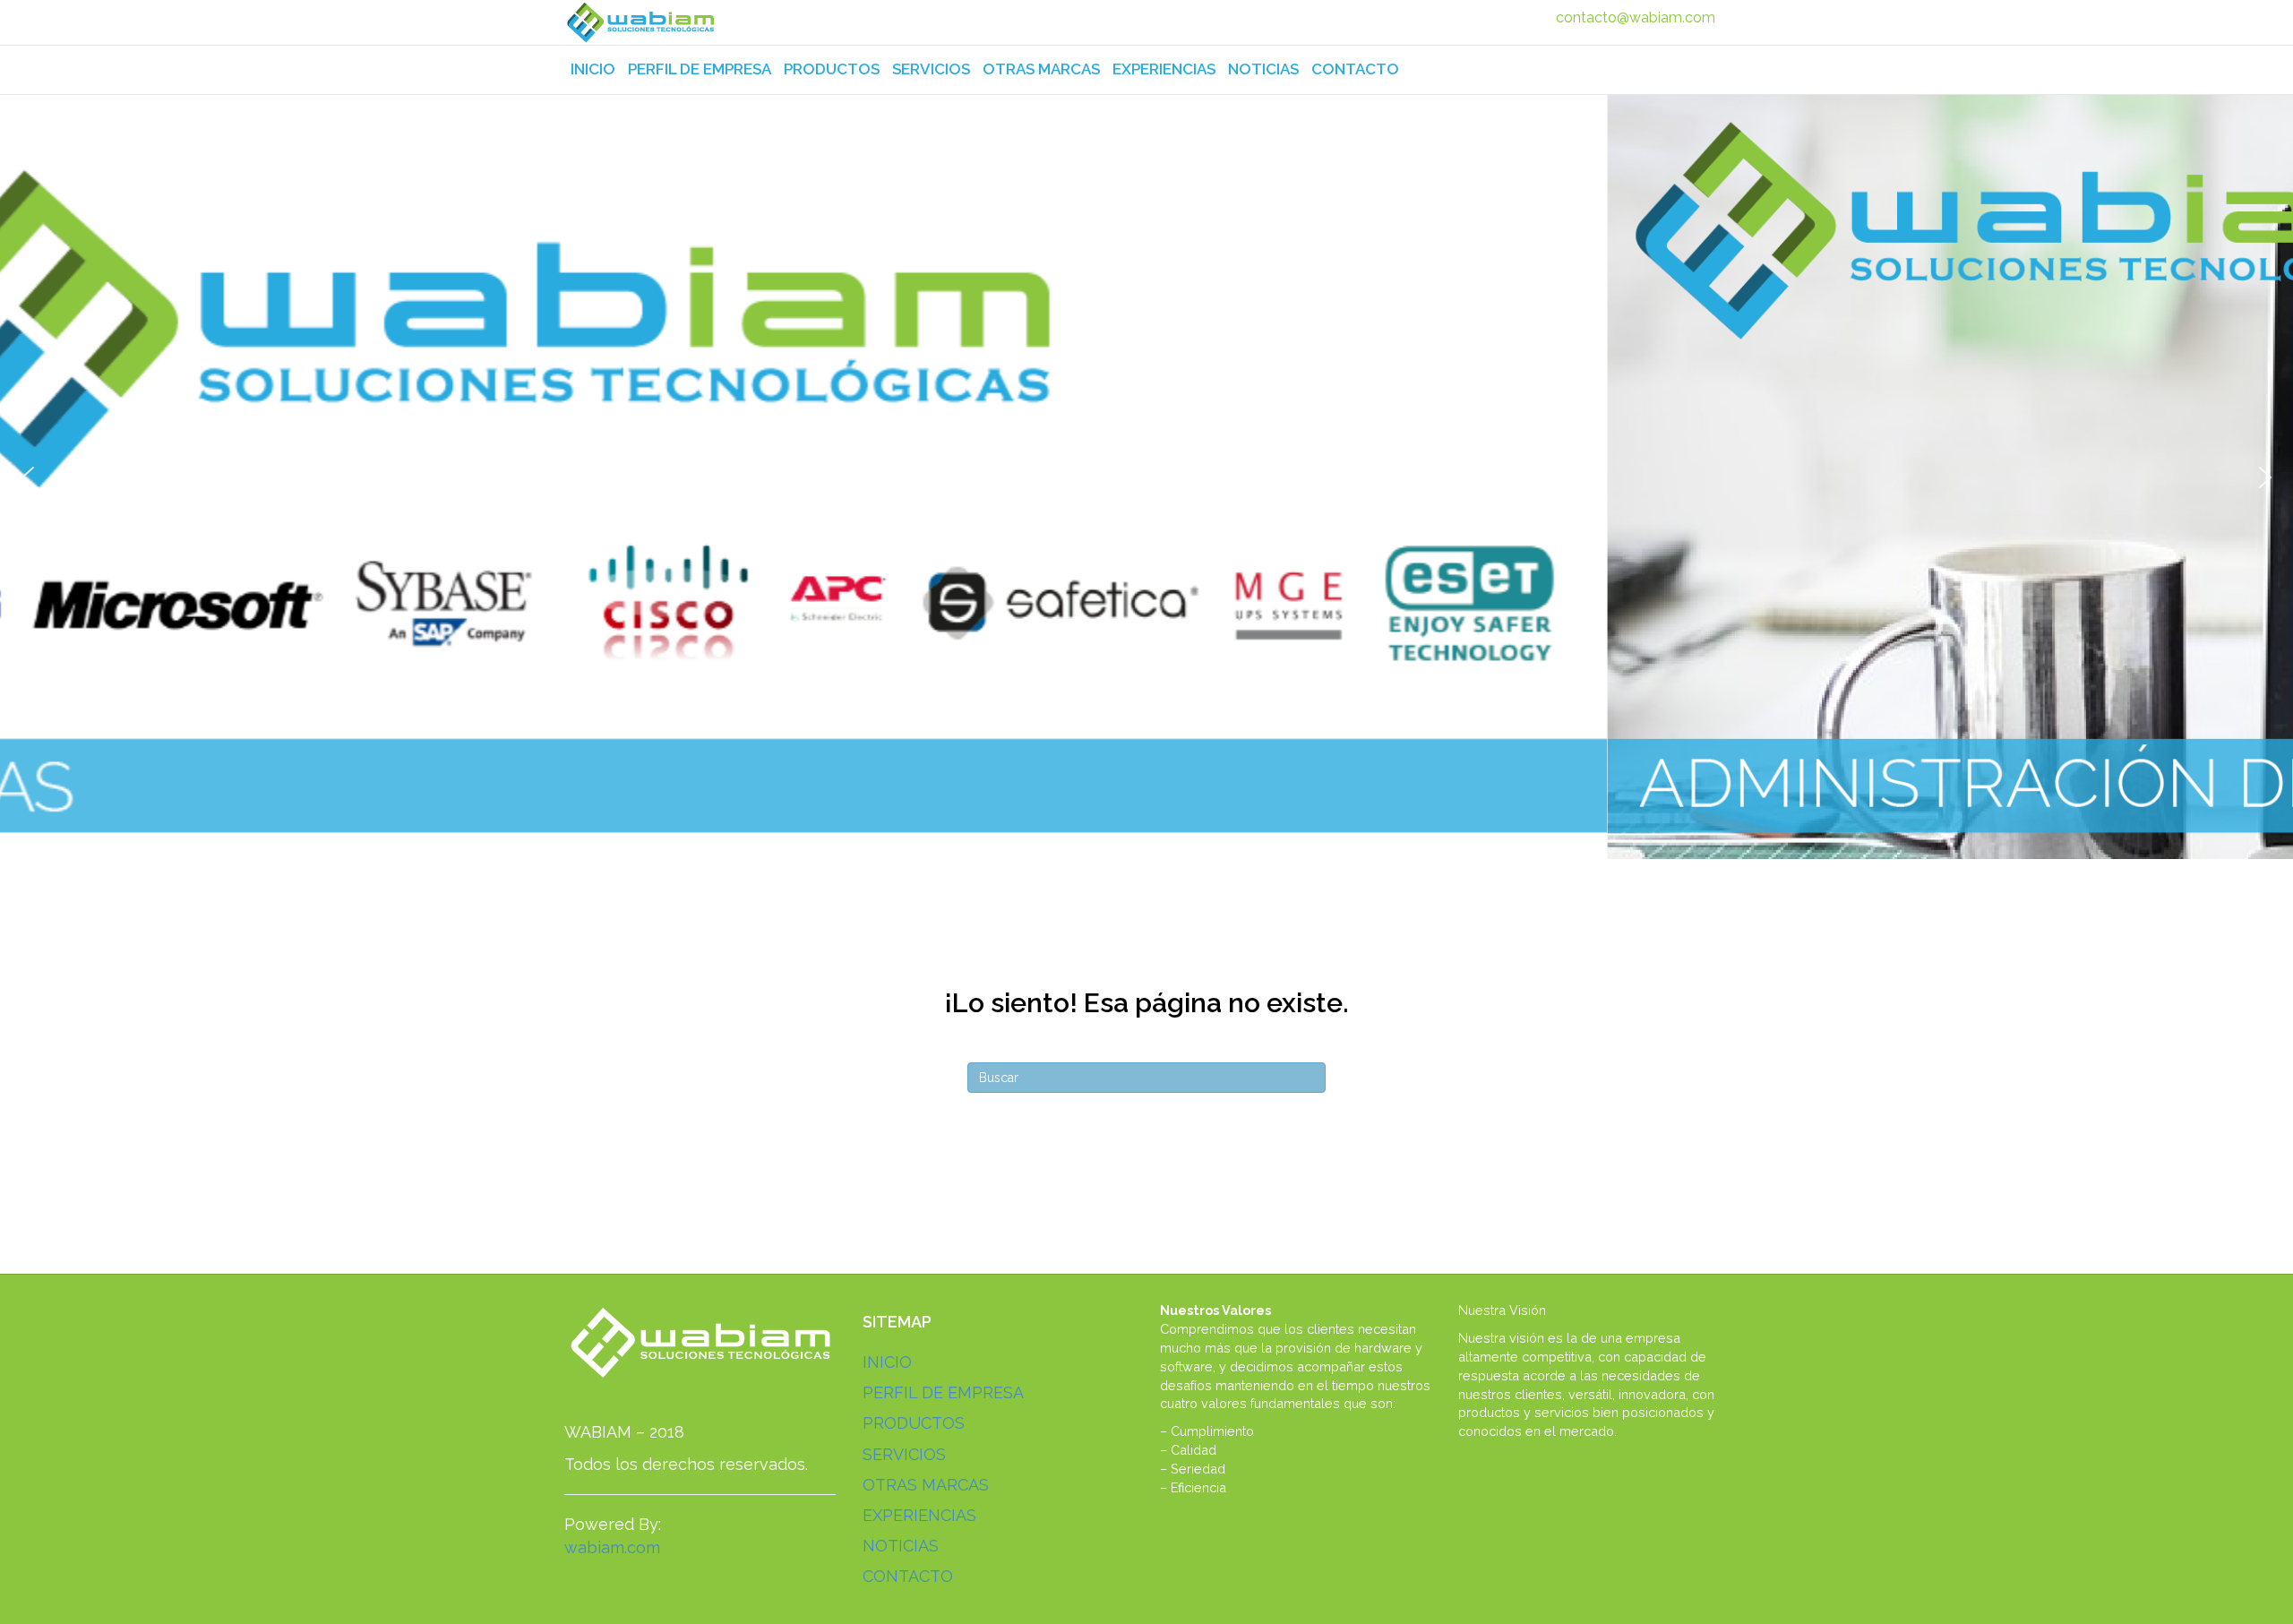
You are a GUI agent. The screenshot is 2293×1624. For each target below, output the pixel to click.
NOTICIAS (1263, 69)
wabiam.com (612, 1547)
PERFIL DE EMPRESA (700, 69)
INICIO (593, 69)
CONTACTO (1355, 69)
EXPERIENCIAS (1164, 69)
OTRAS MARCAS (1041, 69)
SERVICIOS (931, 69)
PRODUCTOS (832, 69)
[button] (28, 477)
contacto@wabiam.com (1636, 17)
